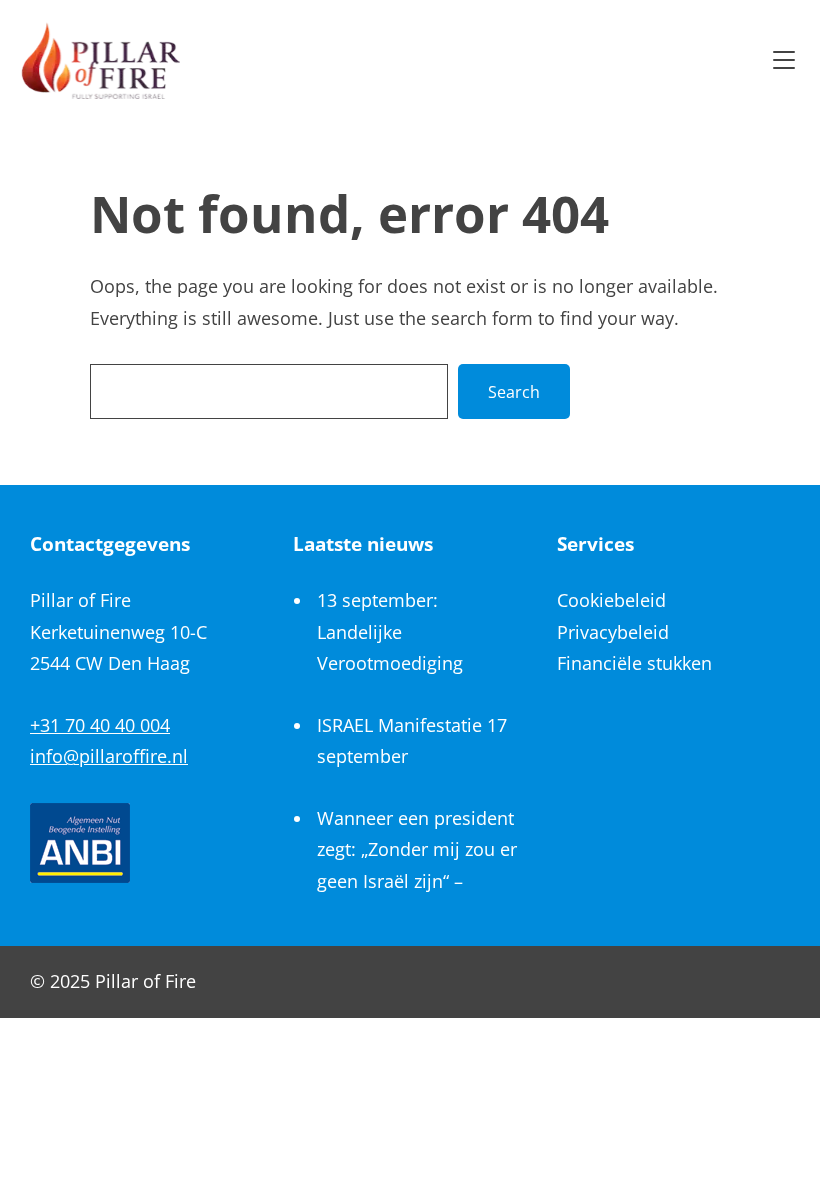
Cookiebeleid (611, 600)
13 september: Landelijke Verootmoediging (390, 631)
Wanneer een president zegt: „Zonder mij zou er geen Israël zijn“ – (417, 849)
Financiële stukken (634, 663)
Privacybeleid (613, 632)
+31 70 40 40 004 (100, 725)
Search (514, 392)
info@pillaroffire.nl (109, 756)
